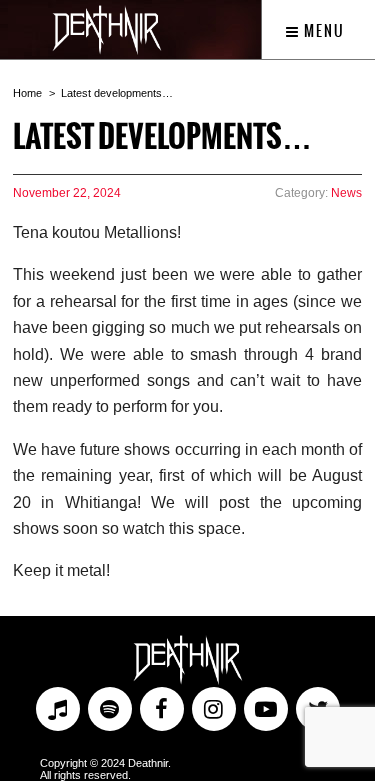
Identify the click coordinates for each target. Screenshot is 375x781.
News (346, 193)
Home (27, 93)
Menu (322, 31)
